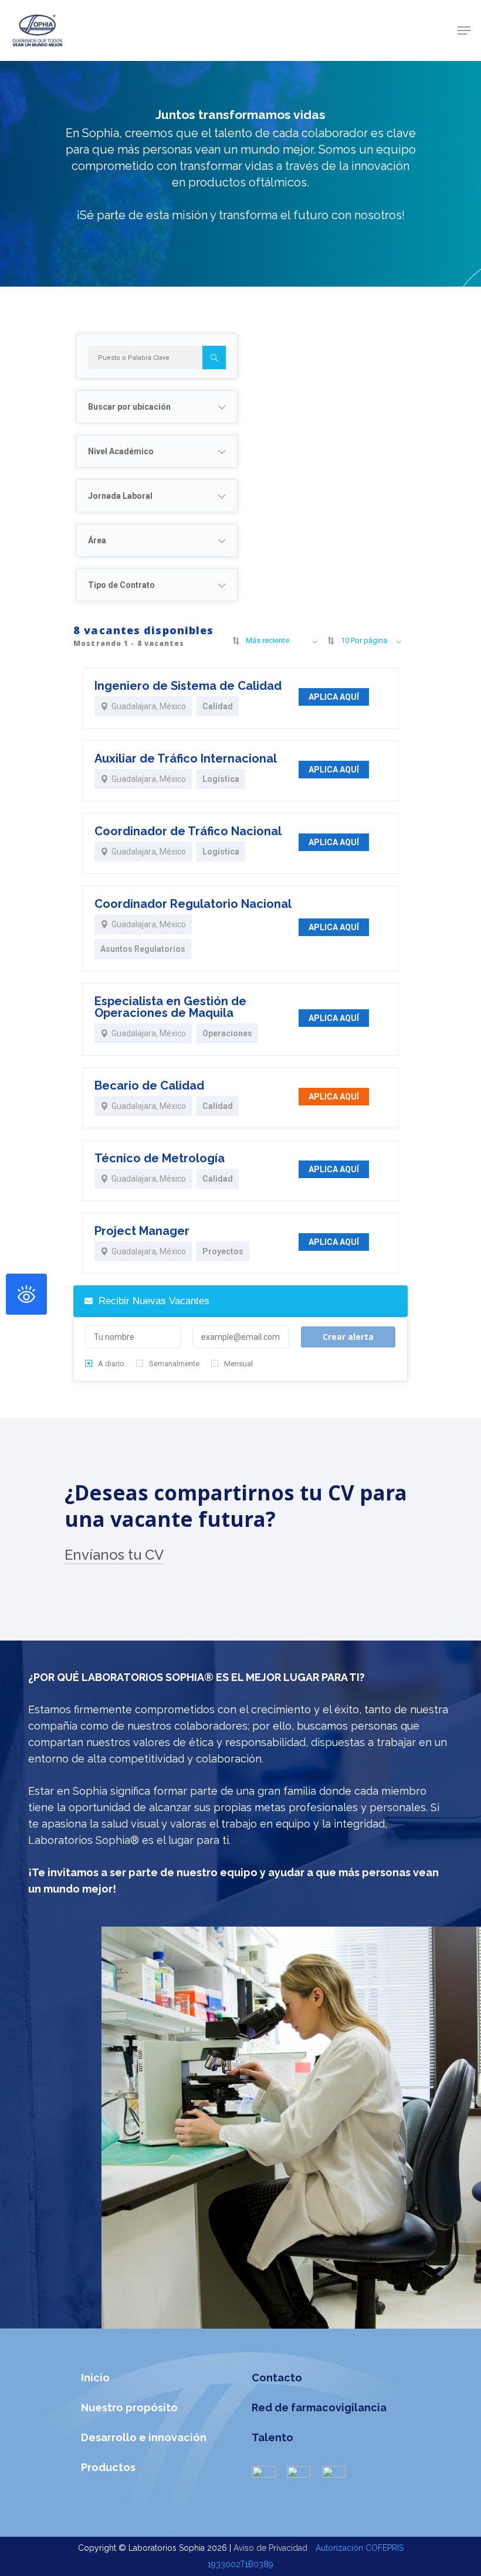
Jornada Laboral (120, 496)
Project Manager (142, 1231)
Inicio (95, 2378)
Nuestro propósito (129, 2407)
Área (97, 540)
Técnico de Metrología (160, 1158)
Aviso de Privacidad (272, 2548)
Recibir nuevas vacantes (153, 1301)
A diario (111, 1364)
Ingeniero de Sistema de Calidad (188, 686)
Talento (272, 2437)
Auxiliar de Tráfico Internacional (186, 758)
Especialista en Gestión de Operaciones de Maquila (170, 1007)
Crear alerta (348, 1337)
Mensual (238, 1364)
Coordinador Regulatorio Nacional (193, 904)
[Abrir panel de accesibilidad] (26, 1294)
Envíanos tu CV (114, 1555)
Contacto (277, 2378)
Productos (108, 2467)
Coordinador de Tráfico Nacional (188, 831)
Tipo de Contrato (121, 585)
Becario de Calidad (149, 1085)
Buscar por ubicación (129, 407)
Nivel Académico (121, 451)
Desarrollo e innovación (144, 2437)
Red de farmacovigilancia (319, 2407)
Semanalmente (174, 1364)
